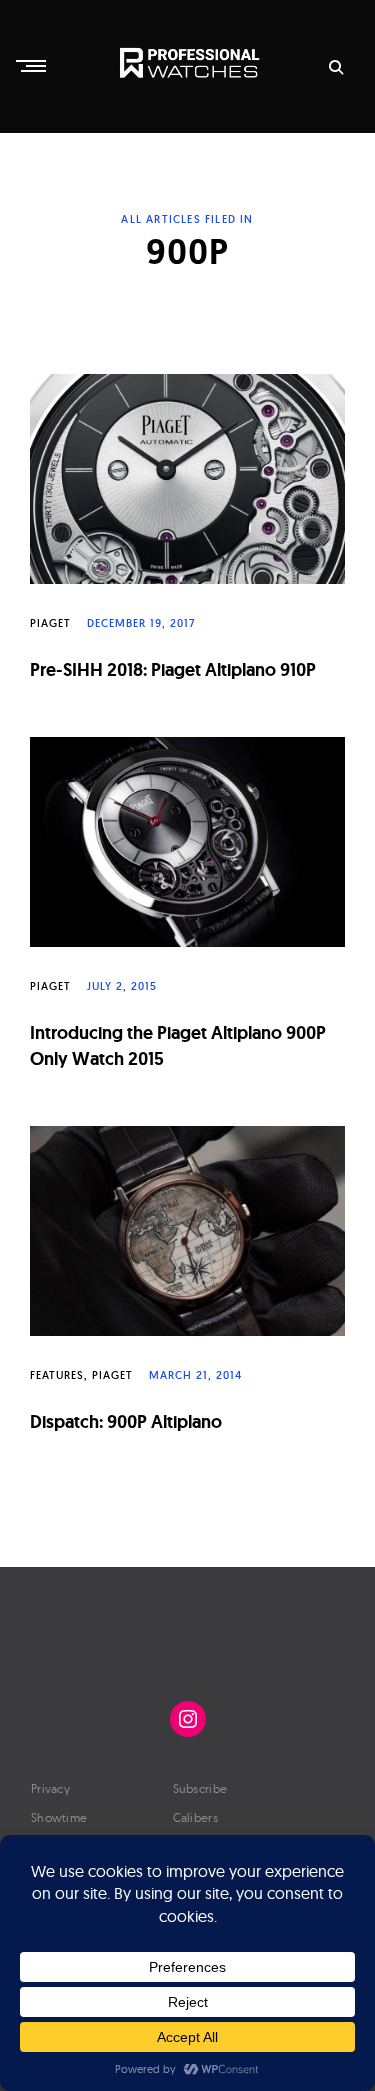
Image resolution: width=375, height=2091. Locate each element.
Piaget (50, 623)
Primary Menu (33, 66)
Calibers (195, 1817)
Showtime (59, 1817)
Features (57, 1375)
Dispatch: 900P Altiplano (126, 1421)
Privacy (50, 1788)
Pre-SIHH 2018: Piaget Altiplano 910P (173, 669)
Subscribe (200, 1788)
